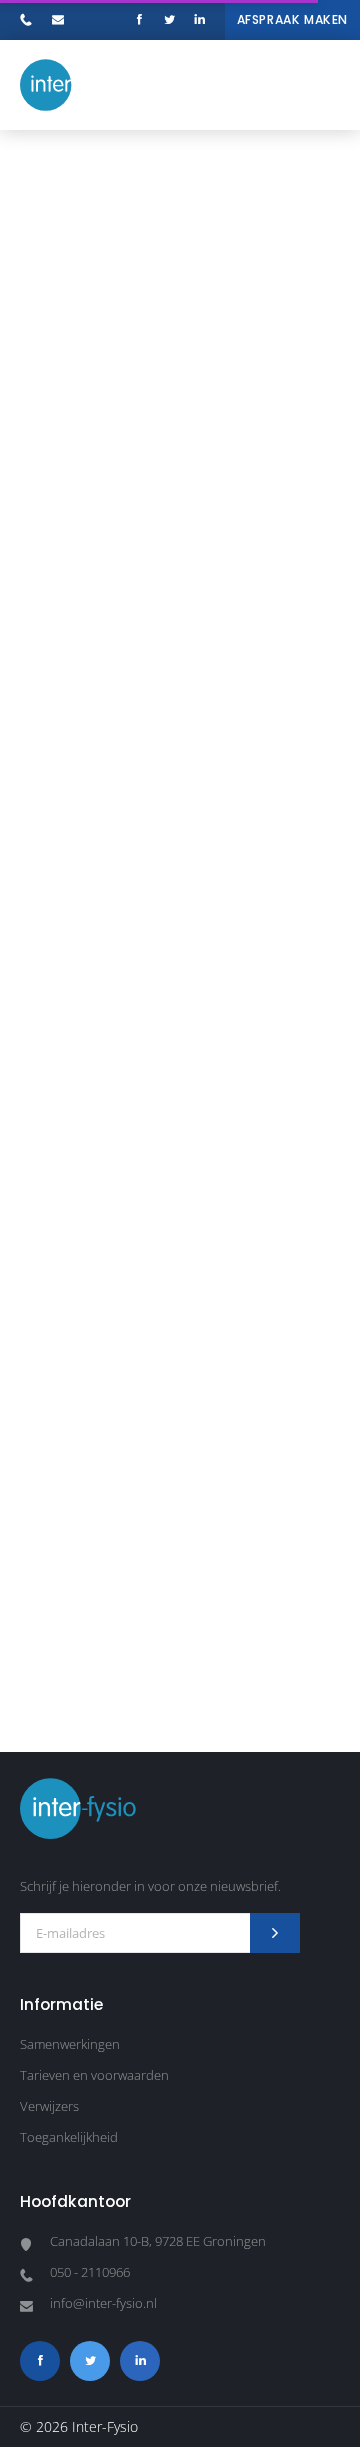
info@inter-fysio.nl (63, 22)
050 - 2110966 (31, 22)
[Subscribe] (275, 1933)
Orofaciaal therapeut (270, 1654)
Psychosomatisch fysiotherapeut (99, 1654)
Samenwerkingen (70, 2044)
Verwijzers (49, 2106)
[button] (320, 85)
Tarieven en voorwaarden (94, 2075)
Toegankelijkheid (69, 2137)
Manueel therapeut (180, 1742)
